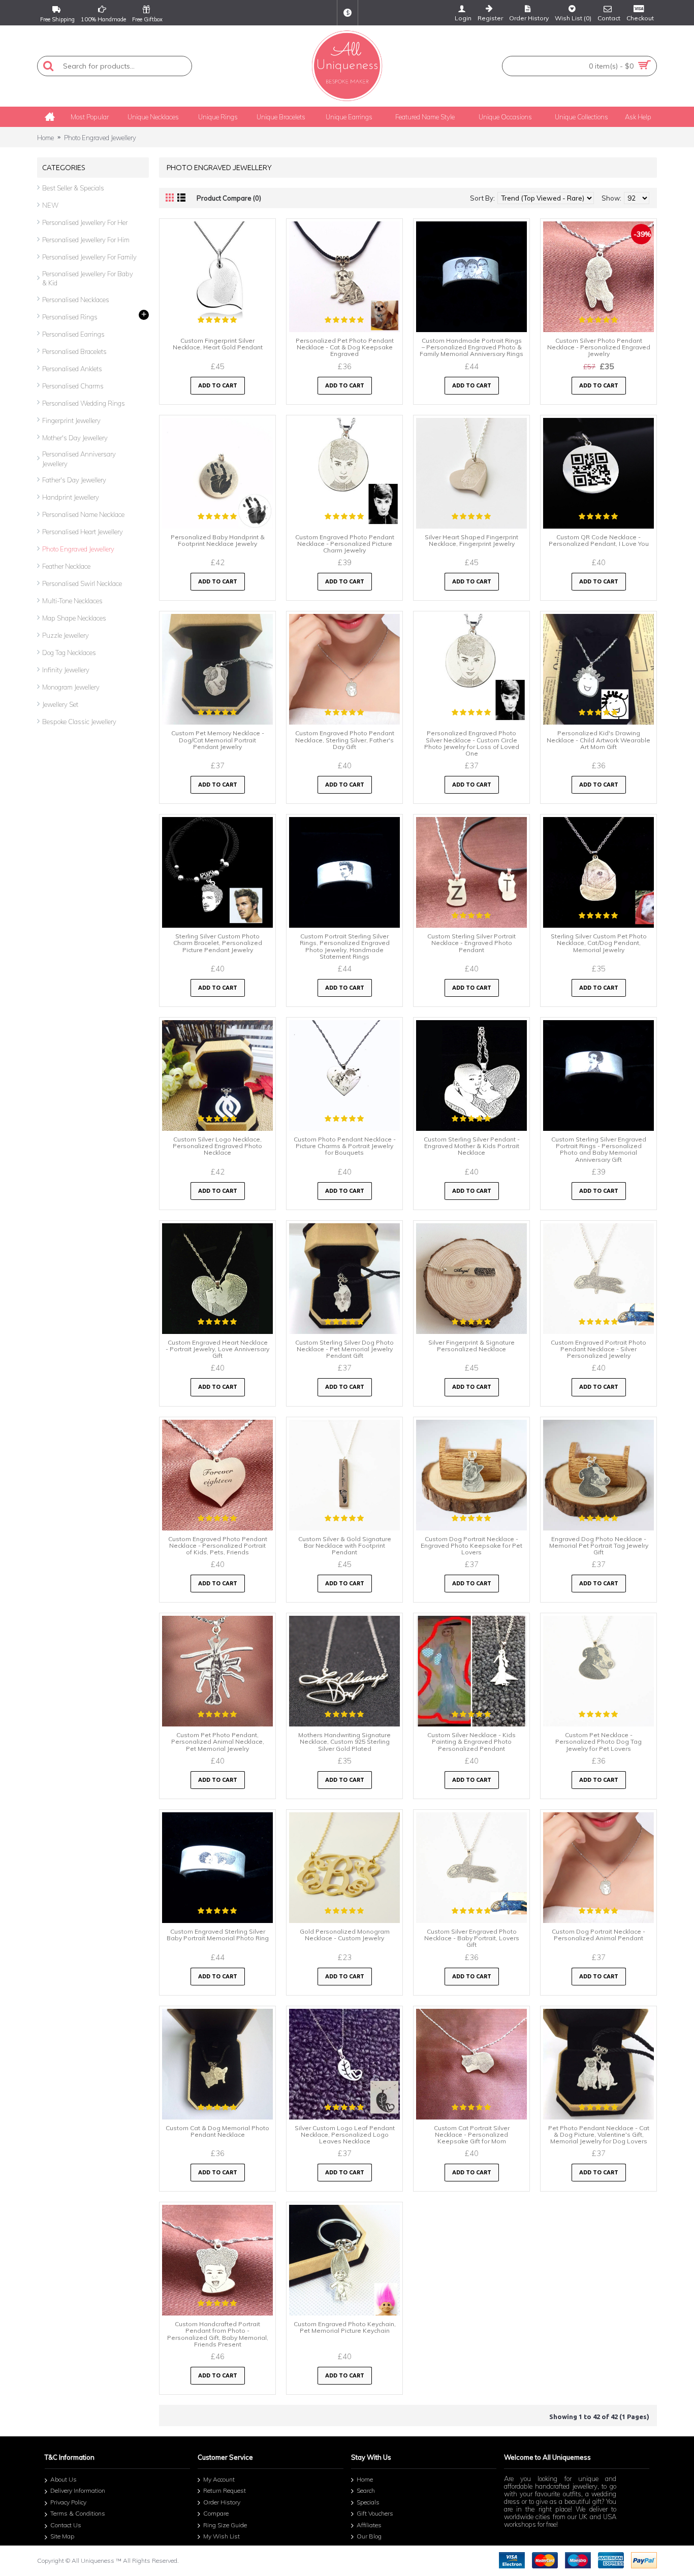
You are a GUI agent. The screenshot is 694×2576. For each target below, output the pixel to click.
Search (366, 2490)
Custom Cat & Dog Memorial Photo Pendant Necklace (217, 2131)
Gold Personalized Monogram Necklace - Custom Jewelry (345, 1935)
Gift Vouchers (375, 2514)
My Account (219, 2479)
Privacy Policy (68, 2502)
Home (45, 138)
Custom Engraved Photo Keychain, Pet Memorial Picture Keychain (345, 2327)
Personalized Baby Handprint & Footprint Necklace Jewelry (218, 540)
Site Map (62, 2537)
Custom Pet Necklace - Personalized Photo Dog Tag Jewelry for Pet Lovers (598, 1741)
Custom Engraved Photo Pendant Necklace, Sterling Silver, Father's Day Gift (345, 740)
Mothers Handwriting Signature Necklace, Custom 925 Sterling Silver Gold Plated (344, 1741)
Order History (222, 2502)
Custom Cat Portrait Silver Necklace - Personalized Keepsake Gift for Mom (472, 2134)
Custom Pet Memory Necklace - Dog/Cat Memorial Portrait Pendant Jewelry (218, 740)
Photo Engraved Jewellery (100, 138)
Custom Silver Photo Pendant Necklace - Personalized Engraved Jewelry (599, 347)
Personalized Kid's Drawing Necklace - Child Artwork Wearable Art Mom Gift (598, 740)
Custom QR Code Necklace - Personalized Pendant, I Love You (599, 540)
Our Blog (369, 2537)
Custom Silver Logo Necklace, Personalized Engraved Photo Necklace (217, 1146)
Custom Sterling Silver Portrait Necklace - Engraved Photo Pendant (471, 943)
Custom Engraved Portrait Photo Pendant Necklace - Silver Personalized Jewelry (598, 1349)
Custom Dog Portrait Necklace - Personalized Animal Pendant (598, 1935)
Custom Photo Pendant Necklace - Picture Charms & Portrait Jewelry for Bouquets (345, 1146)
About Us (64, 2479)
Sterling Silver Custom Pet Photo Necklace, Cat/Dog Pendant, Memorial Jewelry (599, 943)
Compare (216, 2514)
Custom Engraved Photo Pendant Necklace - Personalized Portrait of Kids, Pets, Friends (218, 1545)
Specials (368, 2502)
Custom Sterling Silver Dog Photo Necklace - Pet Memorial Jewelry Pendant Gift (344, 1349)
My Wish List (222, 2537)
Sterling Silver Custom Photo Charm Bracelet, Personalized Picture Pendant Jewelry (218, 943)
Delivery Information (78, 2490)
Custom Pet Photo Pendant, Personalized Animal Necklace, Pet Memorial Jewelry (218, 1741)
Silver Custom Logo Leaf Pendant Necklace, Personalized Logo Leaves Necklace (345, 2134)
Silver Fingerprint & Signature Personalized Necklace (471, 1346)
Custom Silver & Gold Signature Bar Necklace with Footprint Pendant (345, 1545)
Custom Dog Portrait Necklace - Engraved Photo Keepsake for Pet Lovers (471, 1545)
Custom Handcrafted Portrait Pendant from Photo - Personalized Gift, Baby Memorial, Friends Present (218, 2334)
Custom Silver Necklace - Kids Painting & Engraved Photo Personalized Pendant (471, 1741)
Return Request (225, 2490)
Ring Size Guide (225, 2525)
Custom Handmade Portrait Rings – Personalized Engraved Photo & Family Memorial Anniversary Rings (471, 347)
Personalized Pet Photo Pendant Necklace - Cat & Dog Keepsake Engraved (345, 347)
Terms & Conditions (78, 2514)
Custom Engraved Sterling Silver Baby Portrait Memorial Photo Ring (218, 1935)
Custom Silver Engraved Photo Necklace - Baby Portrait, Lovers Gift (472, 1938)
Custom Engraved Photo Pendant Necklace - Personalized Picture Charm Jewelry (345, 544)
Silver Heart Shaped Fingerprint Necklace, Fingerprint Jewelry (471, 540)
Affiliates (369, 2525)
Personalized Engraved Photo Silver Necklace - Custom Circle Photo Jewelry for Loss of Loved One (472, 743)
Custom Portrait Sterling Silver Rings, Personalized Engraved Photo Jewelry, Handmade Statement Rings (345, 946)
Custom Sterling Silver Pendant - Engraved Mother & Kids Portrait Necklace (472, 1146)
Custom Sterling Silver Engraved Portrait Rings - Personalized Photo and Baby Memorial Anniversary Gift (599, 1149)
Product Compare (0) (229, 198)
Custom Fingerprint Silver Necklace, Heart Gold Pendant (218, 344)
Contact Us (66, 2525)
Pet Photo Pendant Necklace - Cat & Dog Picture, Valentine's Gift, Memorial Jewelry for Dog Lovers (599, 2134)
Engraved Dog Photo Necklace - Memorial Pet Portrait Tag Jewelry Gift (599, 1545)
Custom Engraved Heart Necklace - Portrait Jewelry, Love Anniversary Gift (217, 1349)
